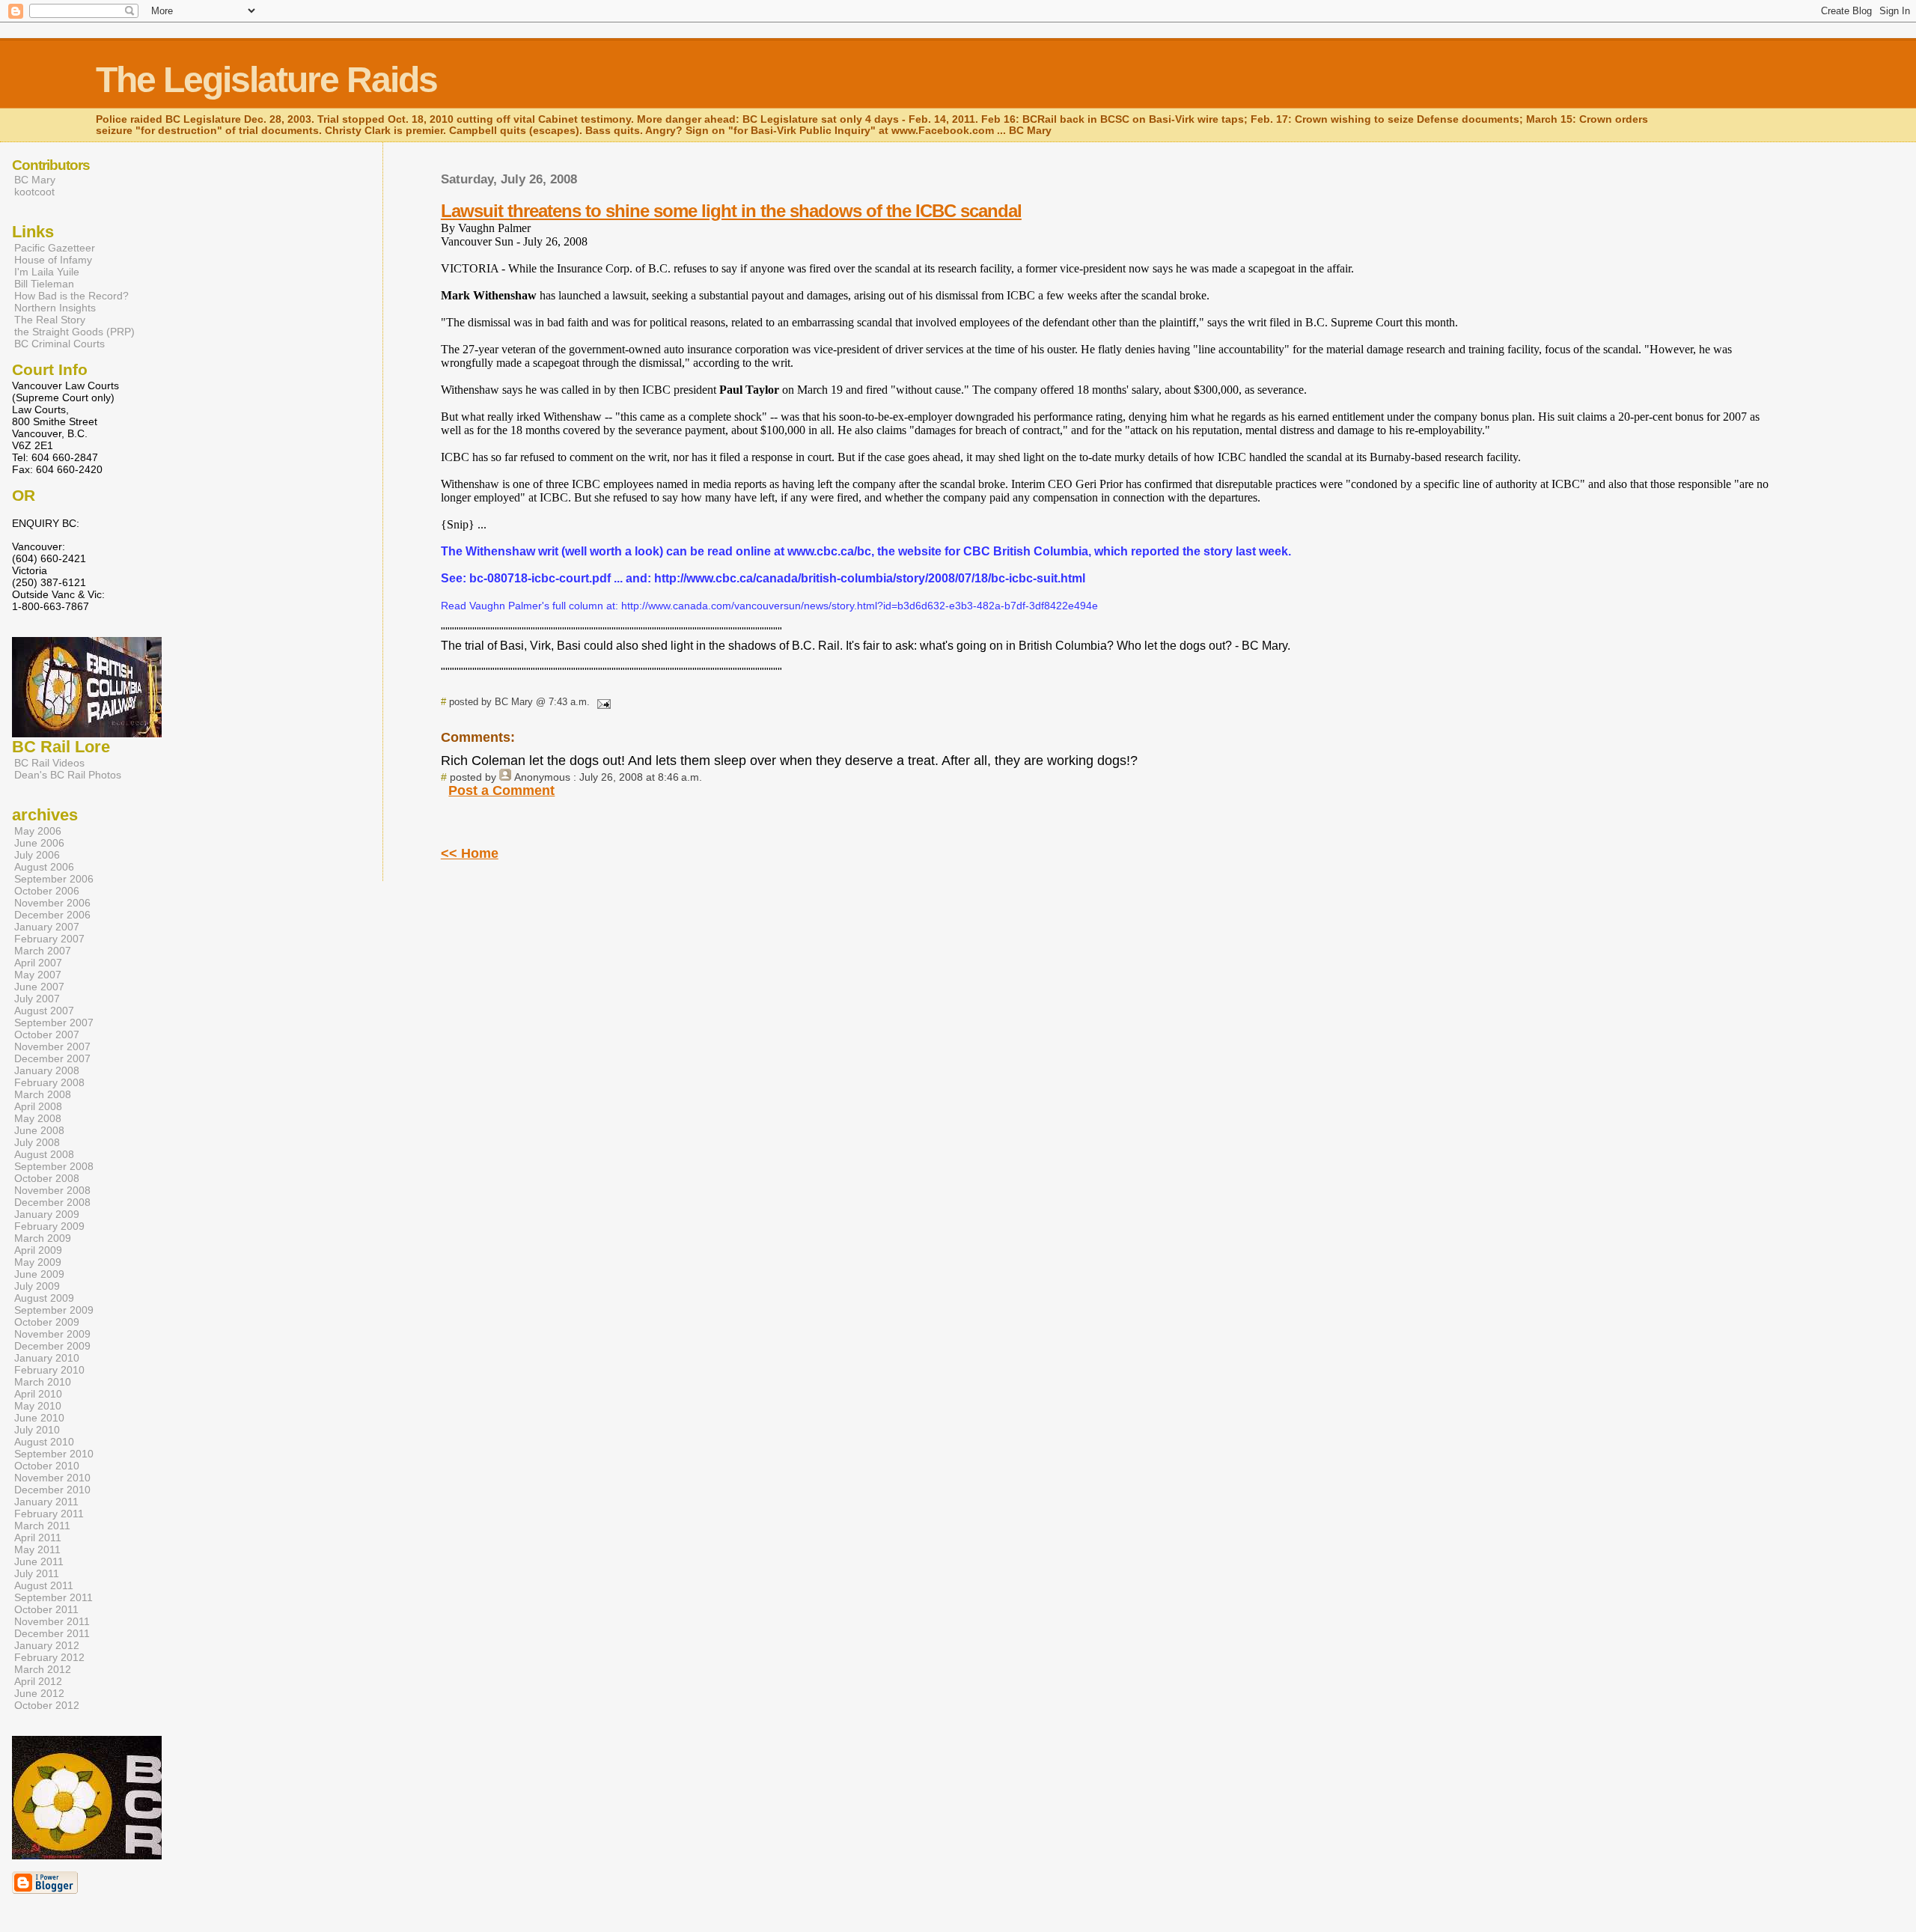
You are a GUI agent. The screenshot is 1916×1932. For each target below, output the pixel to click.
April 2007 (38, 963)
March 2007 (43, 951)
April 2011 (38, 1538)
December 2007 (52, 1058)
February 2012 (49, 1657)
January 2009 (47, 1214)
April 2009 (38, 1250)
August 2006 (44, 867)
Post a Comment (501, 790)
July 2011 (37, 1573)
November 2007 (52, 1046)
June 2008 (39, 1130)
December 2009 (52, 1346)
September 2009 (54, 1310)
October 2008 (47, 1178)
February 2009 (49, 1226)
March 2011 (42, 1526)
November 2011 (52, 1621)
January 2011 (46, 1502)
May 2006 (38, 831)
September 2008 (54, 1166)
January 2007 (47, 927)
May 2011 (37, 1549)
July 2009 (37, 1286)
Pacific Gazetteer (55, 248)
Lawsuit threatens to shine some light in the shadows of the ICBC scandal (731, 211)
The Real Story (50, 320)
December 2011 (52, 1633)
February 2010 (49, 1370)
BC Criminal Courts (60, 344)
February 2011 (49, 1514)
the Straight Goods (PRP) (74, 332)
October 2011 (46, 1609)
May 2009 (38, 1262)
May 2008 (38, 1118)
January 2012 (47, 1645)
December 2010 (52, 1490)
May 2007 (38, 975)
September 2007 (54, 1023)
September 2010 (54, 1454)
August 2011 (44, 1585)
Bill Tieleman (44, 284)
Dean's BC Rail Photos (68, 775)
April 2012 (38, 1681)
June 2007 (39, 987)
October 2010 (47, 1466)
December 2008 (52, 1202)
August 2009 (44, 1298)
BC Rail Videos (49, 763)
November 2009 (52, 1334)
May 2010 (38, 1406)
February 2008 (49, 1082)
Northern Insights (55, 308)
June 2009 (39, 1274)
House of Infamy (53, 260)
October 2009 (47, 1322)
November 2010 (52, 1478)
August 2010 (44, 1442)
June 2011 (39, 1561)
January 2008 (47, 1070)
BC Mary (35, 180)
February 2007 (49, 939)
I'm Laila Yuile (47, 272)
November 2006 (52, 903)
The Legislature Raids (266, 80)
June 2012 (39, 1693)
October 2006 (47, 891)
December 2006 (52, 915)
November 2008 (52, 1190)
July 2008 (37, 1142)
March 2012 (43, 1669)
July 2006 (37, 855)
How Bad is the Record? (71, 296)
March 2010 (43, 1382)
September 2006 (54, 879)
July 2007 (37, 999)
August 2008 (44, 1154)
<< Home (470, 853)
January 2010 (47, 1358)
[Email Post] (602, 702)
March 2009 (43, 1238)
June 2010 (39, 1418)
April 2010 (38, 1394)
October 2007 (47, 1034)
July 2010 (37, 1430)
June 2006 (39, 843)
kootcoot (34, 192)
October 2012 (47, 1705)
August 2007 (44, 1011)
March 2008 (43, 1094)
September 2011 (54, 1597)
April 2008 (38, 1106)
